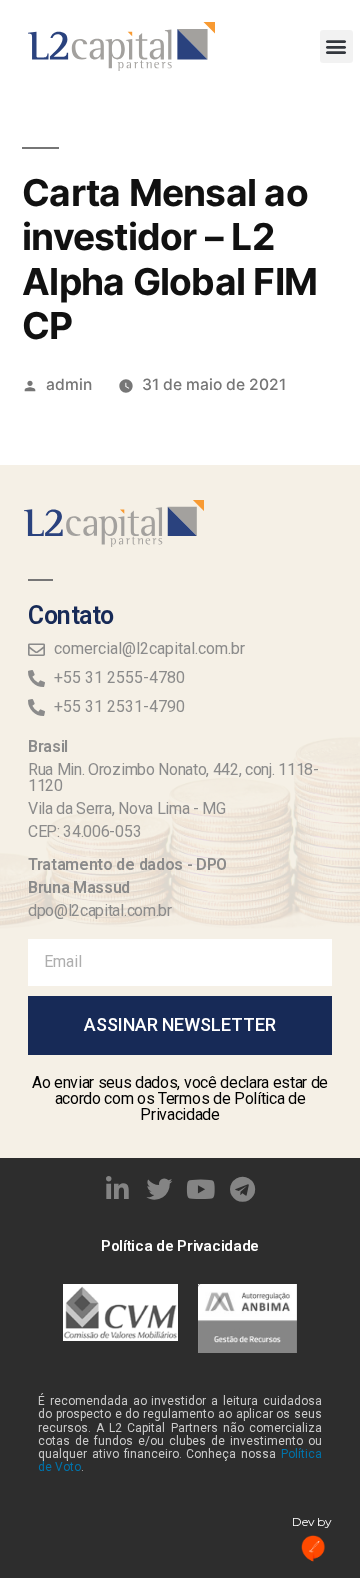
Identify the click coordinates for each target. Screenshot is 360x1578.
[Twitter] (159, 1189)
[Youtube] (201, 1189)
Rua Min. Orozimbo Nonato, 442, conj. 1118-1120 (173, 777)
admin (69, 384)
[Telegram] (243, 1189)
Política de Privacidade (180, 1246)
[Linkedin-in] (118, 1189)
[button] (336, 46)
